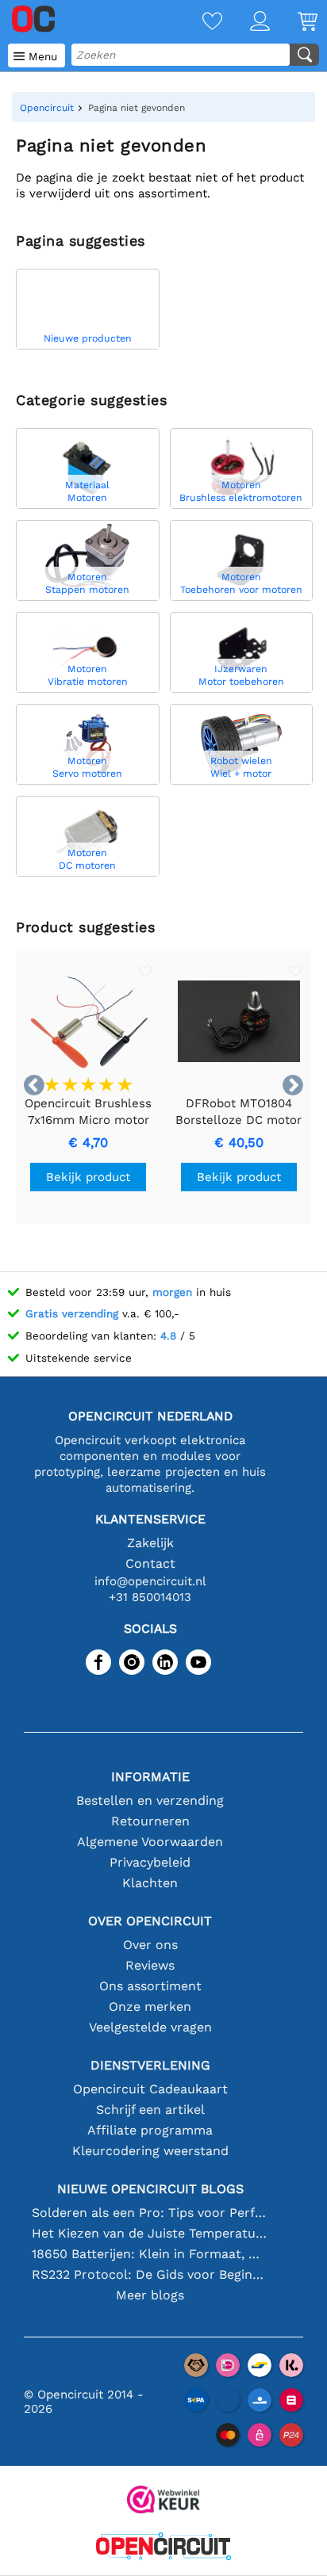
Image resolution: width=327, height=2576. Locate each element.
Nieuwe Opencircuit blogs (150, 2189)
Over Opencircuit (150, 1921)
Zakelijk (150, 1543)
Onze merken (150, 2007)
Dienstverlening (150, 2065)
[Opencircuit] (163, 2548)
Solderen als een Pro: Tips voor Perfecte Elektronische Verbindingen (150, 2213)
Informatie (150, 1777)
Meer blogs (150, 2295)
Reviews (150, 1965)
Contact (150, 1563)
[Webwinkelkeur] (163, 2501)
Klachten (150, 1883)
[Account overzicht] (246, 23)
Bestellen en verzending (150, 1800)
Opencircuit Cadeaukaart (150, 2089)
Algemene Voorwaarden (150, 1842)
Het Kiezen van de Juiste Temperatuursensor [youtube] (150, 2233)
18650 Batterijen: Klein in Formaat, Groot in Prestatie (150, 2254)
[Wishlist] (198, 23)
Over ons (150, 1945)
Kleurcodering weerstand (150, 2151)
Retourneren (150, 1821)
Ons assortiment (150, 1986)
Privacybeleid (150, 1862)
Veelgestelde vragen (150, 2027)
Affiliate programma (150, 2130)
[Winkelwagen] (294, 23)
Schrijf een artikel (150, 2110)
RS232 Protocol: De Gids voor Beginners (150, 2274)
